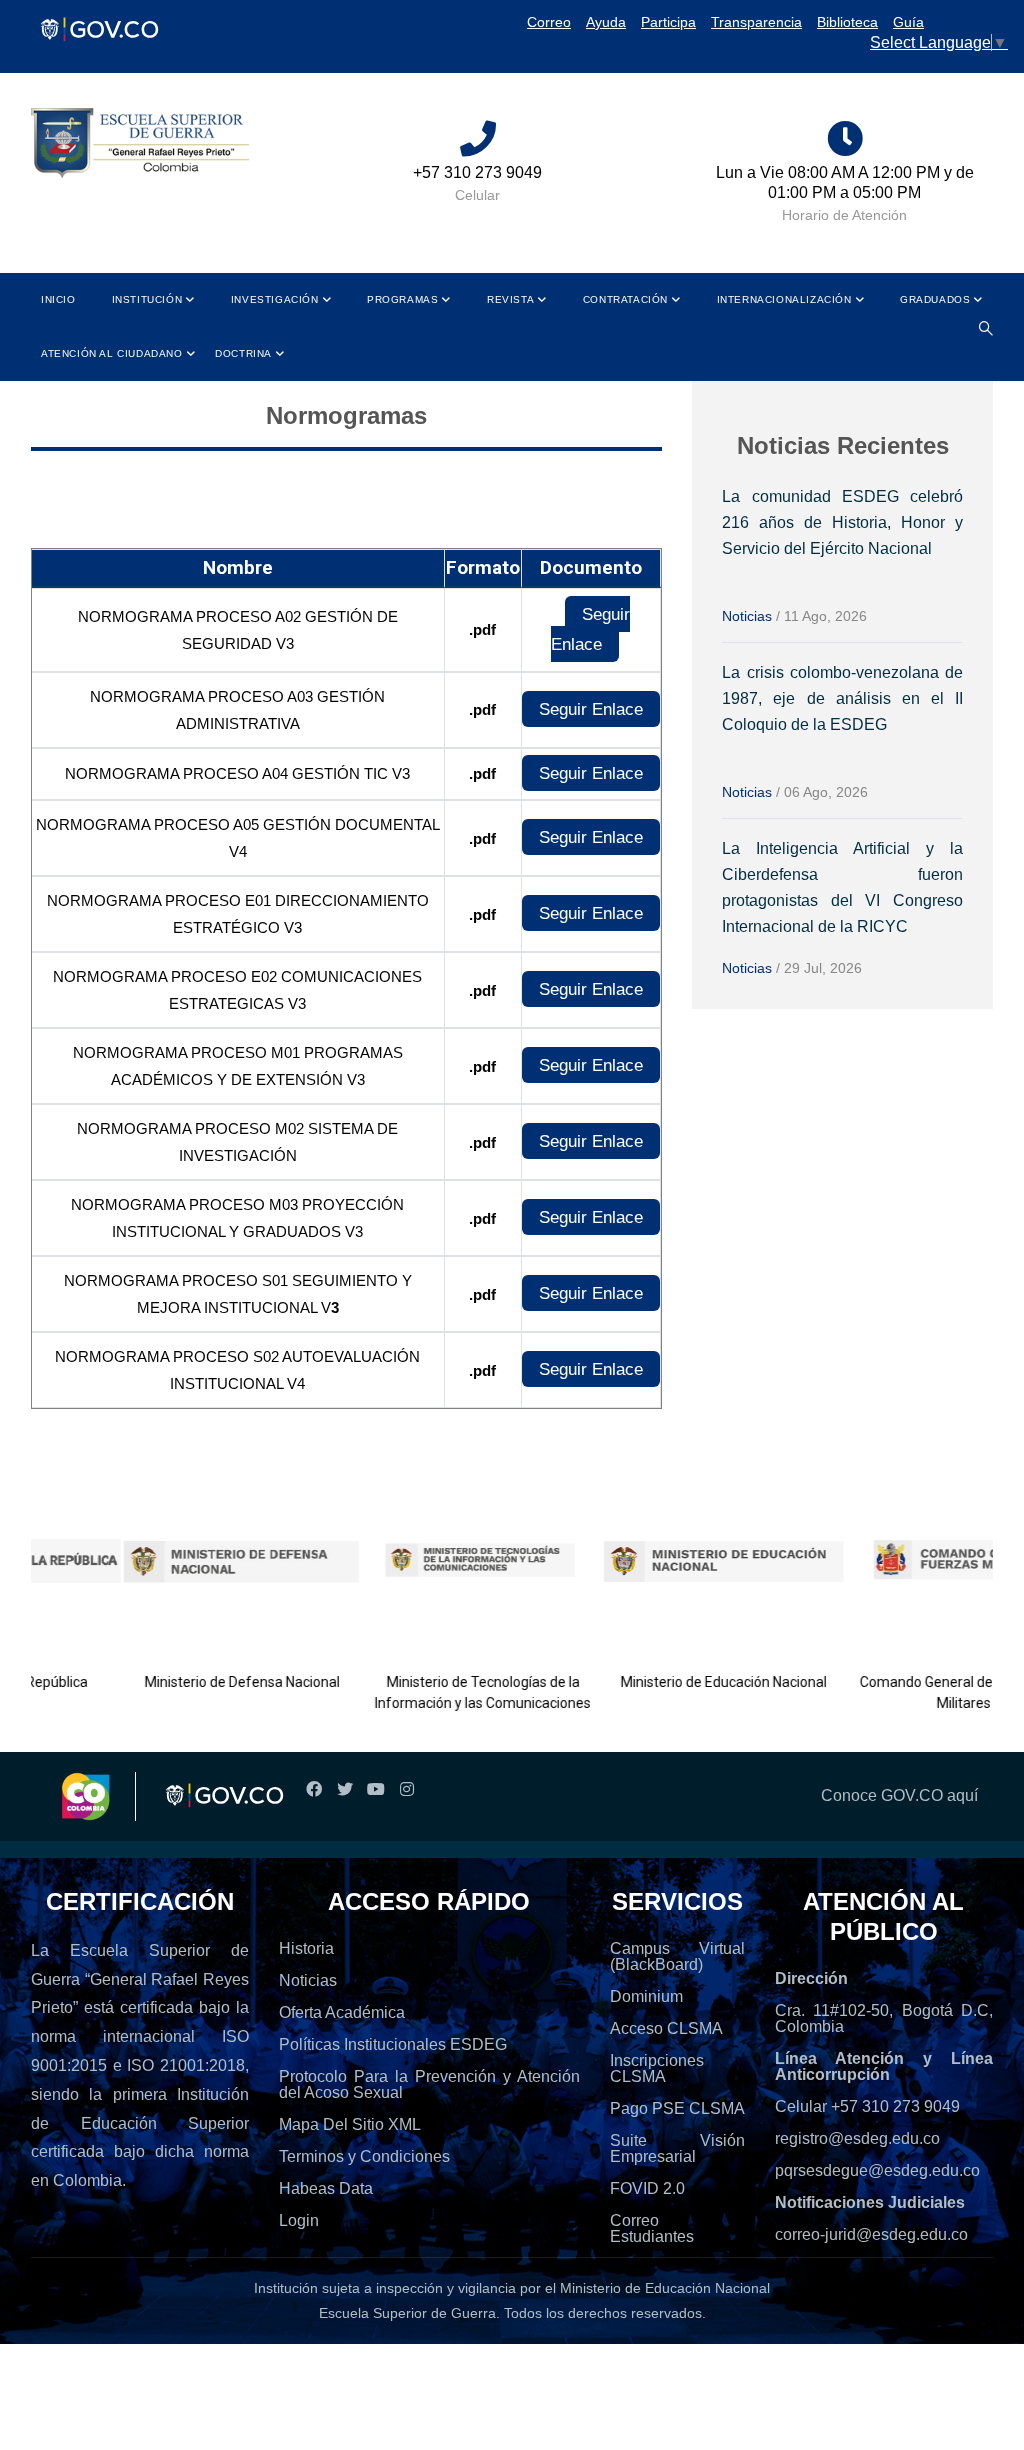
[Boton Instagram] (406, 1789)
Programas (402, 299)
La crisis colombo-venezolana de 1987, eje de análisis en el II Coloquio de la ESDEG (842, 698)
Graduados (935, 299)
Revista (510, 299)
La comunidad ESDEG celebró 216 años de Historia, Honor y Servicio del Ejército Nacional (842, 522)
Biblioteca (847, 22)
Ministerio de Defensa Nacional (202, 1682)
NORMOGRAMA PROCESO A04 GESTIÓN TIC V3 (237, 773)
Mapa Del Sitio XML (350, 2124)
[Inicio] (140, 144)
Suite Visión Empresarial (677, 2148)
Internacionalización (784, 299)
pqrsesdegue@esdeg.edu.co (877, 2170)
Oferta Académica (342, 2012)
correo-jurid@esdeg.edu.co (871, 2234)
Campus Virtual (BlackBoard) (677, 1956)
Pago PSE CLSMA (677, 2108)
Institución (147, 299)
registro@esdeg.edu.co (857, 2138)
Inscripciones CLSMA (657, 2068)
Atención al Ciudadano (112, 353)
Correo (549, 22)
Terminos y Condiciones (364, 2156)
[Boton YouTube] (375, 1789)
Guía (908, 22)
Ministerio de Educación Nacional (683, 1682)
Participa (668, 22)
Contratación (625, 299)
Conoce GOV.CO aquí (899, 1795)
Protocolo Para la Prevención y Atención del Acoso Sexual (429, 2084)
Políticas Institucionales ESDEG (393, 2044)
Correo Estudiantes (652, 2228)
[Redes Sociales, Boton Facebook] (313, 1789)
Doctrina (243, 353)
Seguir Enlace (590, 629)
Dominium (646, 1996)
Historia (306, 1948)
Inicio (58, 299)
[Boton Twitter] (344, 1789)
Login (299, 2220)
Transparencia (756, 22)
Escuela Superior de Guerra (407, 2313)
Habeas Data (326, 2188)
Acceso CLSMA (666, 2028)
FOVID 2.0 (647, 2188)
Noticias (747, 616)
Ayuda (606, 22)
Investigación (275, 299)
